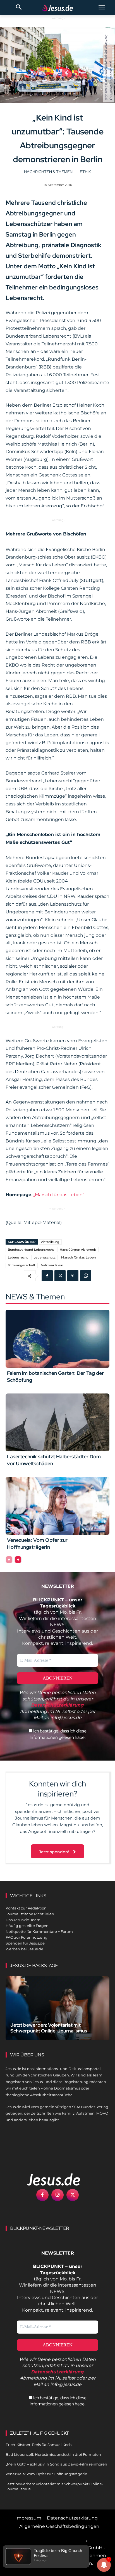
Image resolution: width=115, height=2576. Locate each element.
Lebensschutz (45, 1257)
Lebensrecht (18, 1257)
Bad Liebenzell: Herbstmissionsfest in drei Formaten (53, 2454)
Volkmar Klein (52, 1265)
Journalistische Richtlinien (30, 1914)
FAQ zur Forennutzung (27, 1937)
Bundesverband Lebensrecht (31, 1250)
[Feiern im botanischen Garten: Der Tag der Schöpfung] (57, 1339)
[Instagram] (57, 2195)
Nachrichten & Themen (48, 172)
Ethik (85, 172)
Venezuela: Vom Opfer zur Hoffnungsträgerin (46, 2474)
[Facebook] (47, 1276)
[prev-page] (9, 1560)
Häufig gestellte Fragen (27, 1926)
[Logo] (47, 2179)
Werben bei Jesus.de (24, 1949)
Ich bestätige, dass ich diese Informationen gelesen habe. (58, 1734)
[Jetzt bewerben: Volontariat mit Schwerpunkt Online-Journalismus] (57, 2008)
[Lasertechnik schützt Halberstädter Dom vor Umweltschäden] (57, 1422)
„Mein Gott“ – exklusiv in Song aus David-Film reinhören (56, 2464)
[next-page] (18, 1560)
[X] (60, 1276)
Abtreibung (50, 1242)
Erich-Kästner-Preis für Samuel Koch (39, 2445)
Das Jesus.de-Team (23, 1920)
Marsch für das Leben (78, 1257)
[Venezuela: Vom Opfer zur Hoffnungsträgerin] (57, 1506)
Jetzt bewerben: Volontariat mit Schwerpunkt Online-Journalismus (49, 2028)
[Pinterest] (73, 1276)
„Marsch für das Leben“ (59, 1195)
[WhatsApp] (86, 1276)
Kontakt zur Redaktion (26, 1908)
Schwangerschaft (22, 1265)
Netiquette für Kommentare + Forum (39, 1931)
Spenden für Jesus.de (25, 1943)
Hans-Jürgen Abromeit (78, 1250)
